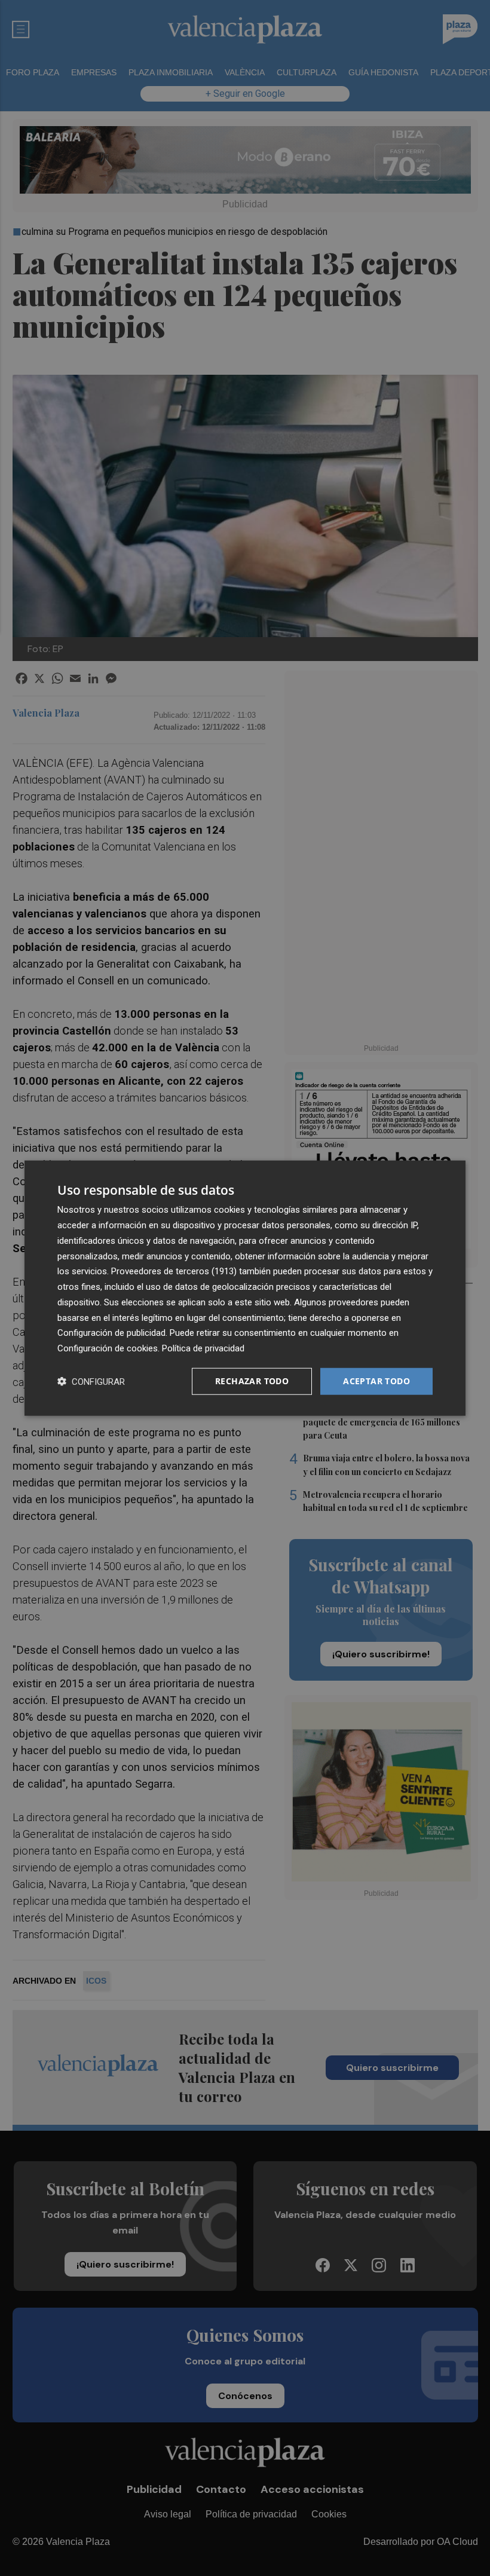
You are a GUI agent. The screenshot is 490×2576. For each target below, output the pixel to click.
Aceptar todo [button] (376, 1381)
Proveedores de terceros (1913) (174, 1271)
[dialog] (245, 1288)
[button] (91, 1381)
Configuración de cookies (108, 1348)
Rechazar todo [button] (252, 1381)
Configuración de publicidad (111, 1333)
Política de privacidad (203, 1348)
